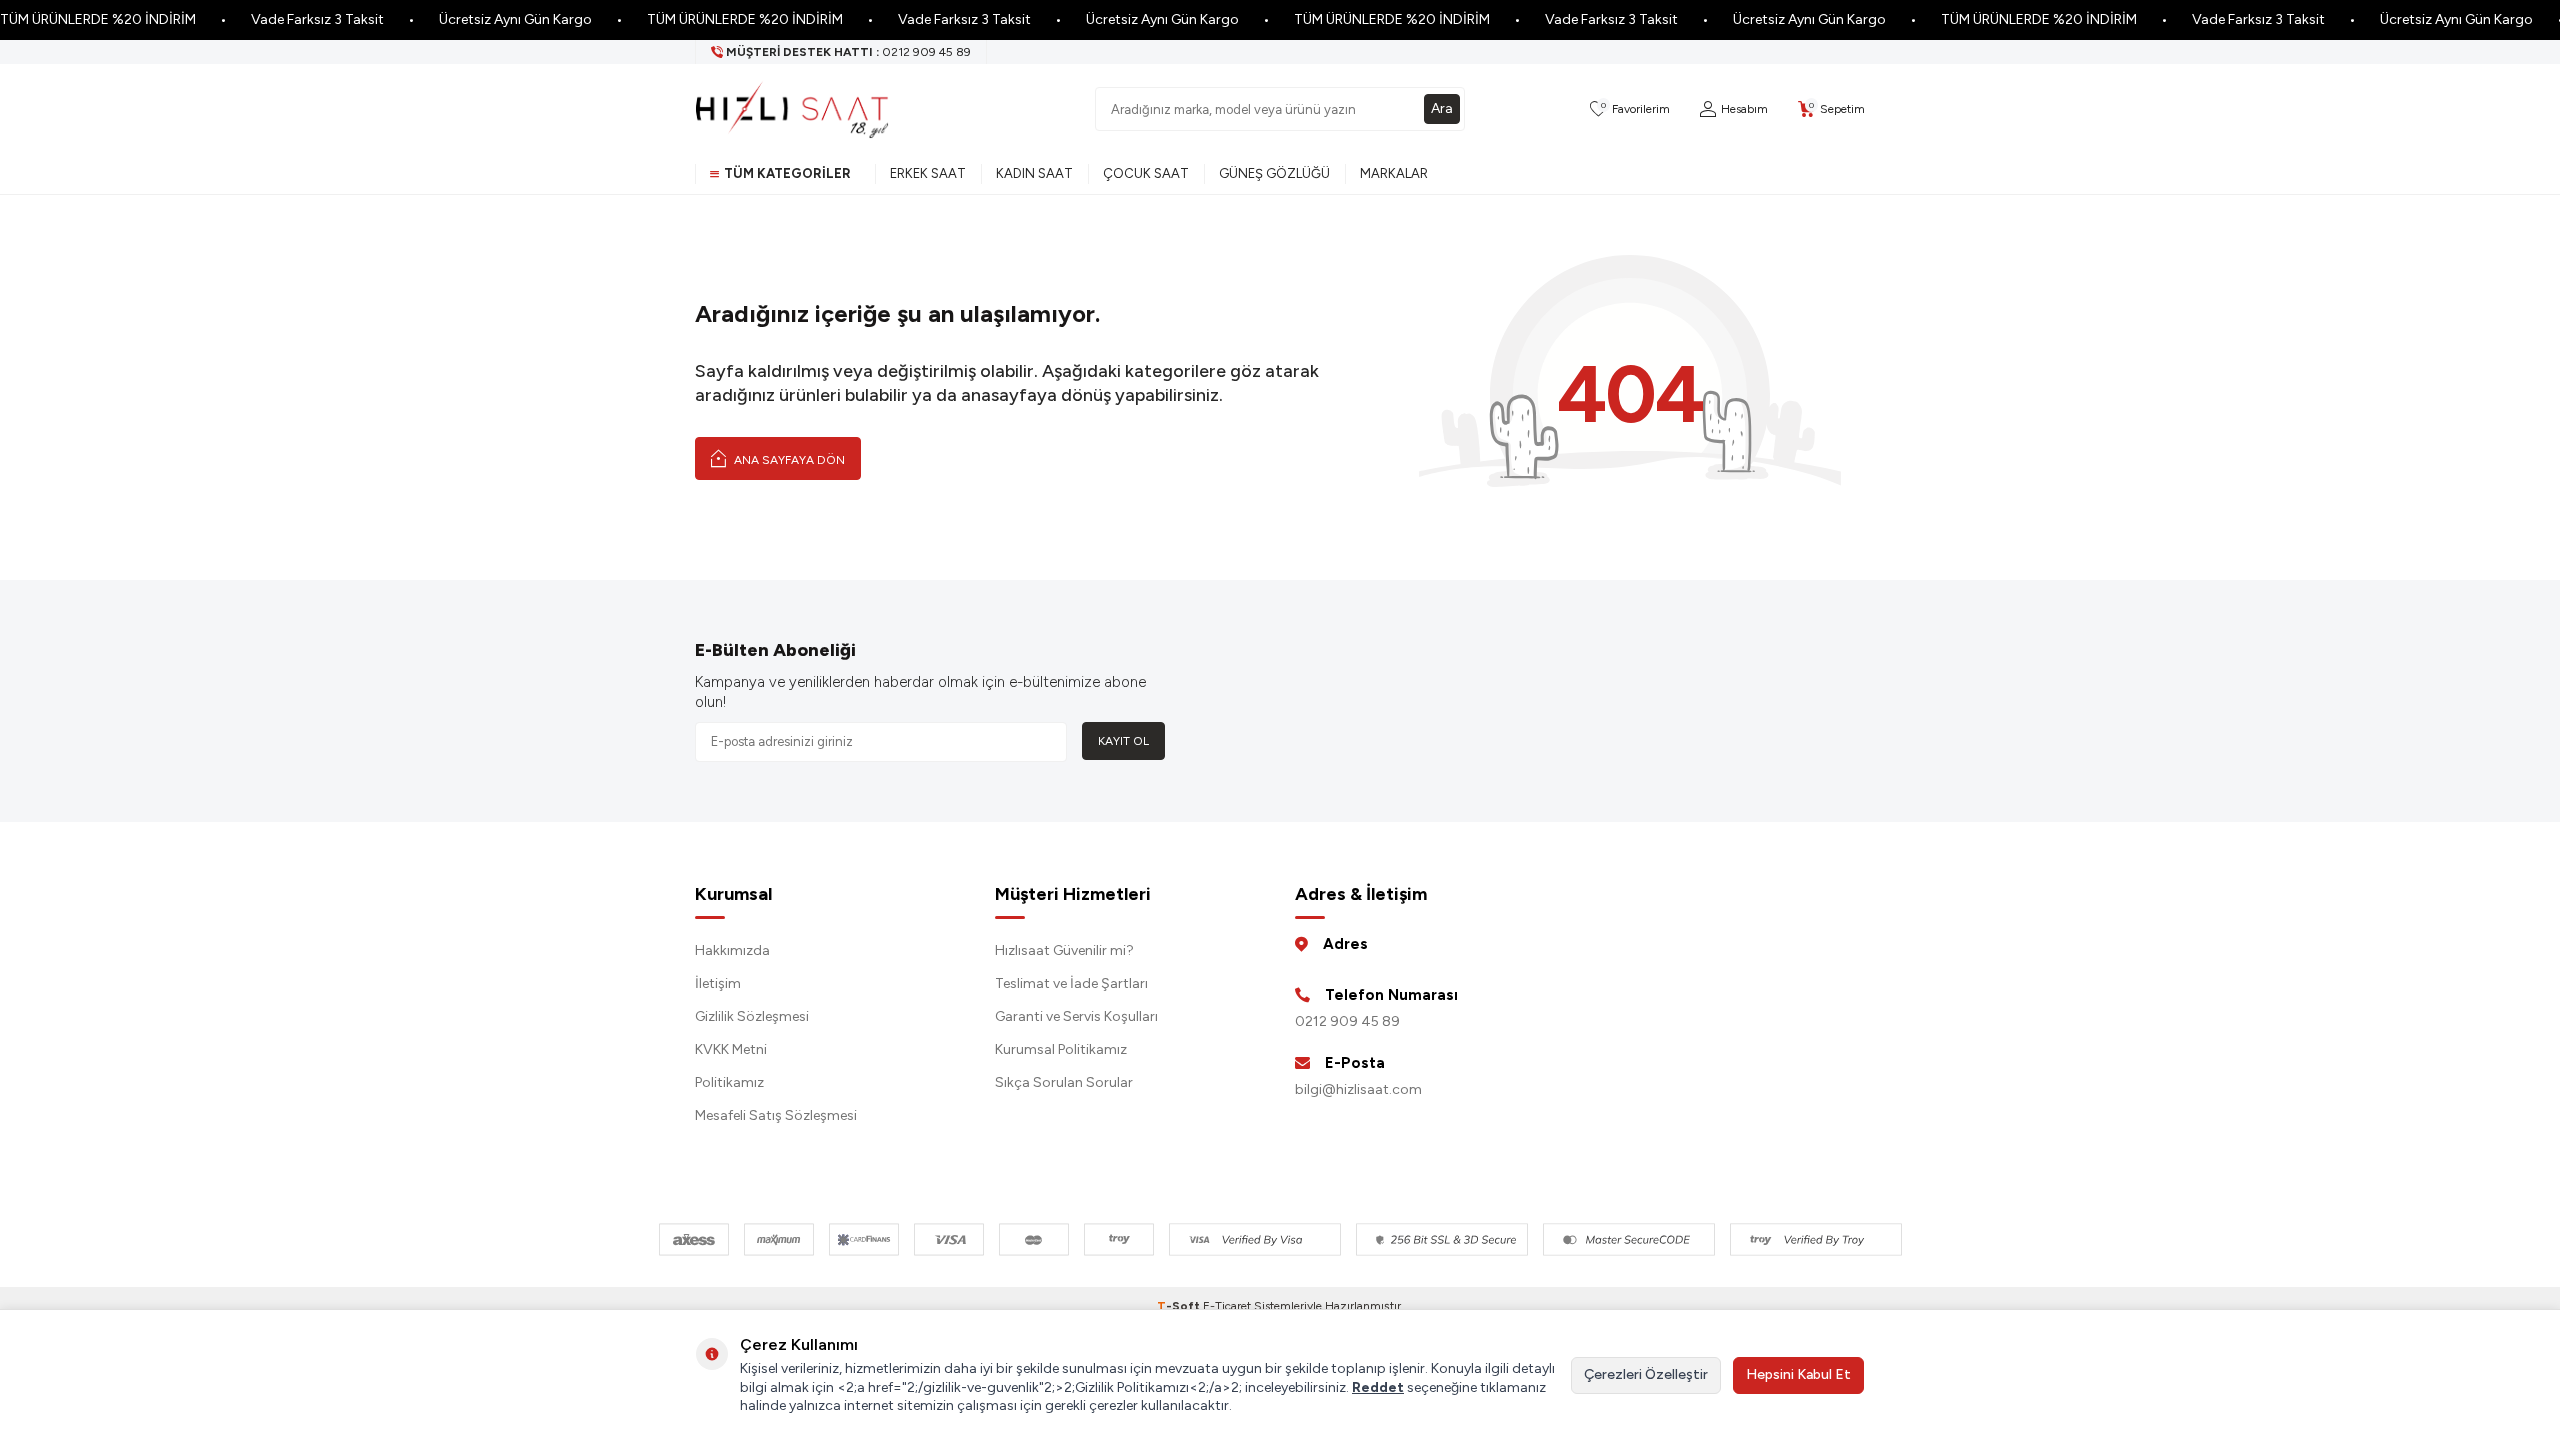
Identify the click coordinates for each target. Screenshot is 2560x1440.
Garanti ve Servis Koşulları (1076, 1016)
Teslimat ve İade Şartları (1071, 983)
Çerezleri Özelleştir (1646, 1374)
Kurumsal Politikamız (1061, 1049)
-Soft (1180, 1306)
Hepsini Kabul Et (1798, 1374)
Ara (1442, 108)
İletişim (718, 983)
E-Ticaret (1227, 1306)
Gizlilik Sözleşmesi (752, 1016)
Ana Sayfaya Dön (788, 460)
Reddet (1378, 1387)
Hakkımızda (732, 950)
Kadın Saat (1034, 173)
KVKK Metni (731, 1049)
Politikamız (729, 1082)
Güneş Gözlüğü (1274, 173)
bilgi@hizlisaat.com (1358, 1089)
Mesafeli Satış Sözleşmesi (776, 1115)
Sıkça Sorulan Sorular (1064, 1082)
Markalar (1394, 173)
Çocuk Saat (1146, 173)
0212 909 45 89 (1347, 1021)
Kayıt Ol (1123, 741)
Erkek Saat (928, 173)
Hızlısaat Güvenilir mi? (1064, 950)
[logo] (792, 109)
